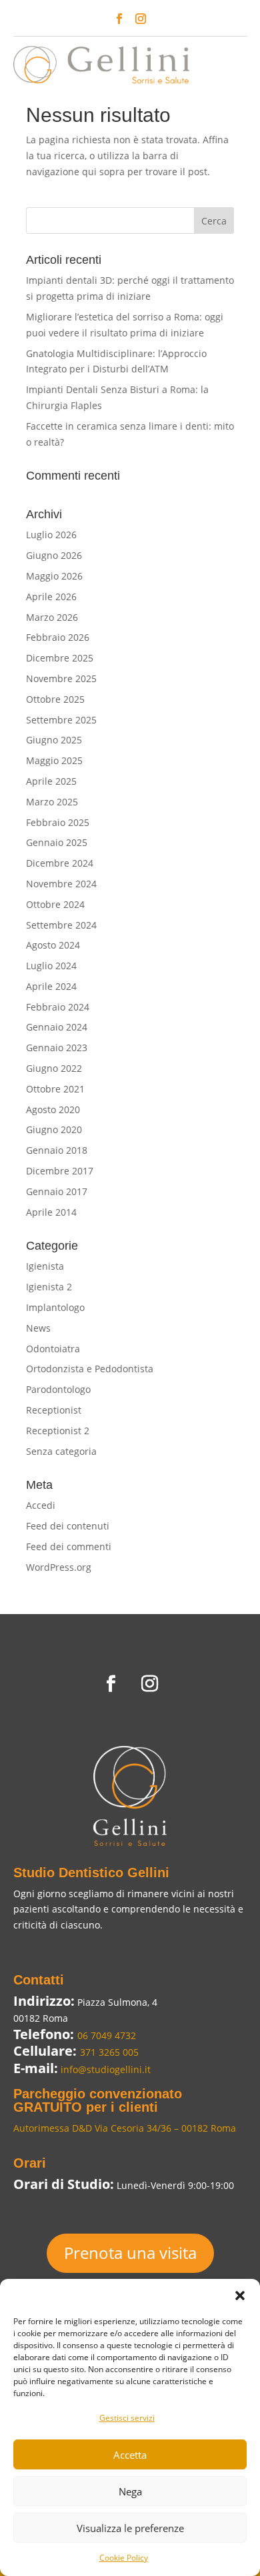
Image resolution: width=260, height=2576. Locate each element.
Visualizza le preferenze (130, 2528)
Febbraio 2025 (58, 822)
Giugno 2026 (54, 555)
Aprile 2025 (51, 781)
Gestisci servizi (127, 2418)
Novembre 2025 (61, 678)
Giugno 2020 (54, 1129)
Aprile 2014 (51, 1212)
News (38, 1328)
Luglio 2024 (51, 966)
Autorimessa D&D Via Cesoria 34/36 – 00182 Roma (125, 2128)
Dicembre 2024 (60, 863)
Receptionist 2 (58, 1431)
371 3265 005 (109, 2052)
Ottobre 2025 (55, 699)
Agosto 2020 (53, 1109)
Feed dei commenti (69, 1546)
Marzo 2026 (52, 617)
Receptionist (54, 1410)
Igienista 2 (49, 1287)
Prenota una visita (130, 2253)
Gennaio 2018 (57, 1150)
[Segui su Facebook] (119, 19)
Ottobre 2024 (55, 904)
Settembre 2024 (61, 925)
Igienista (45, 1266)
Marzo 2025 (52, 802)
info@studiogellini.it (104, 2069)
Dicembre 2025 (60, 658)
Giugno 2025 (54, 740)
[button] (240, 2296)
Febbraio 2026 (58, 637)
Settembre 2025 (61, 720)
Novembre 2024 (61, 884)
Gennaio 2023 (57, 1048)
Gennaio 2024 (57, 1027)
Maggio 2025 (54, 760)
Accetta (130, 2455)
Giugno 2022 (54, 1068)
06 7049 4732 (107, 2035)
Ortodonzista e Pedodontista (90, 1369)
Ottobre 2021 (55, 1089)
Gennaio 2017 (57, 1191)
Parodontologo (58, 1389)
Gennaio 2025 (57, 842)
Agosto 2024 (53, 945)
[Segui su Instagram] (141, 19)
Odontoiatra (53, 1349)
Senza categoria (61, 1451)
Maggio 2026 (54, 576)
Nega (130, 2491)
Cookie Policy (124, 2558)
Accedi (41, 1505)
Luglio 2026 (51, 535)
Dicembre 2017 (60, 1171)
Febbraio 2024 (58, 1007)
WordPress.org (59, 1567)
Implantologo (55, 1307)
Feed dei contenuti (68, 1526)
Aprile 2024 (51, 986)
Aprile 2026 (51, 597)
